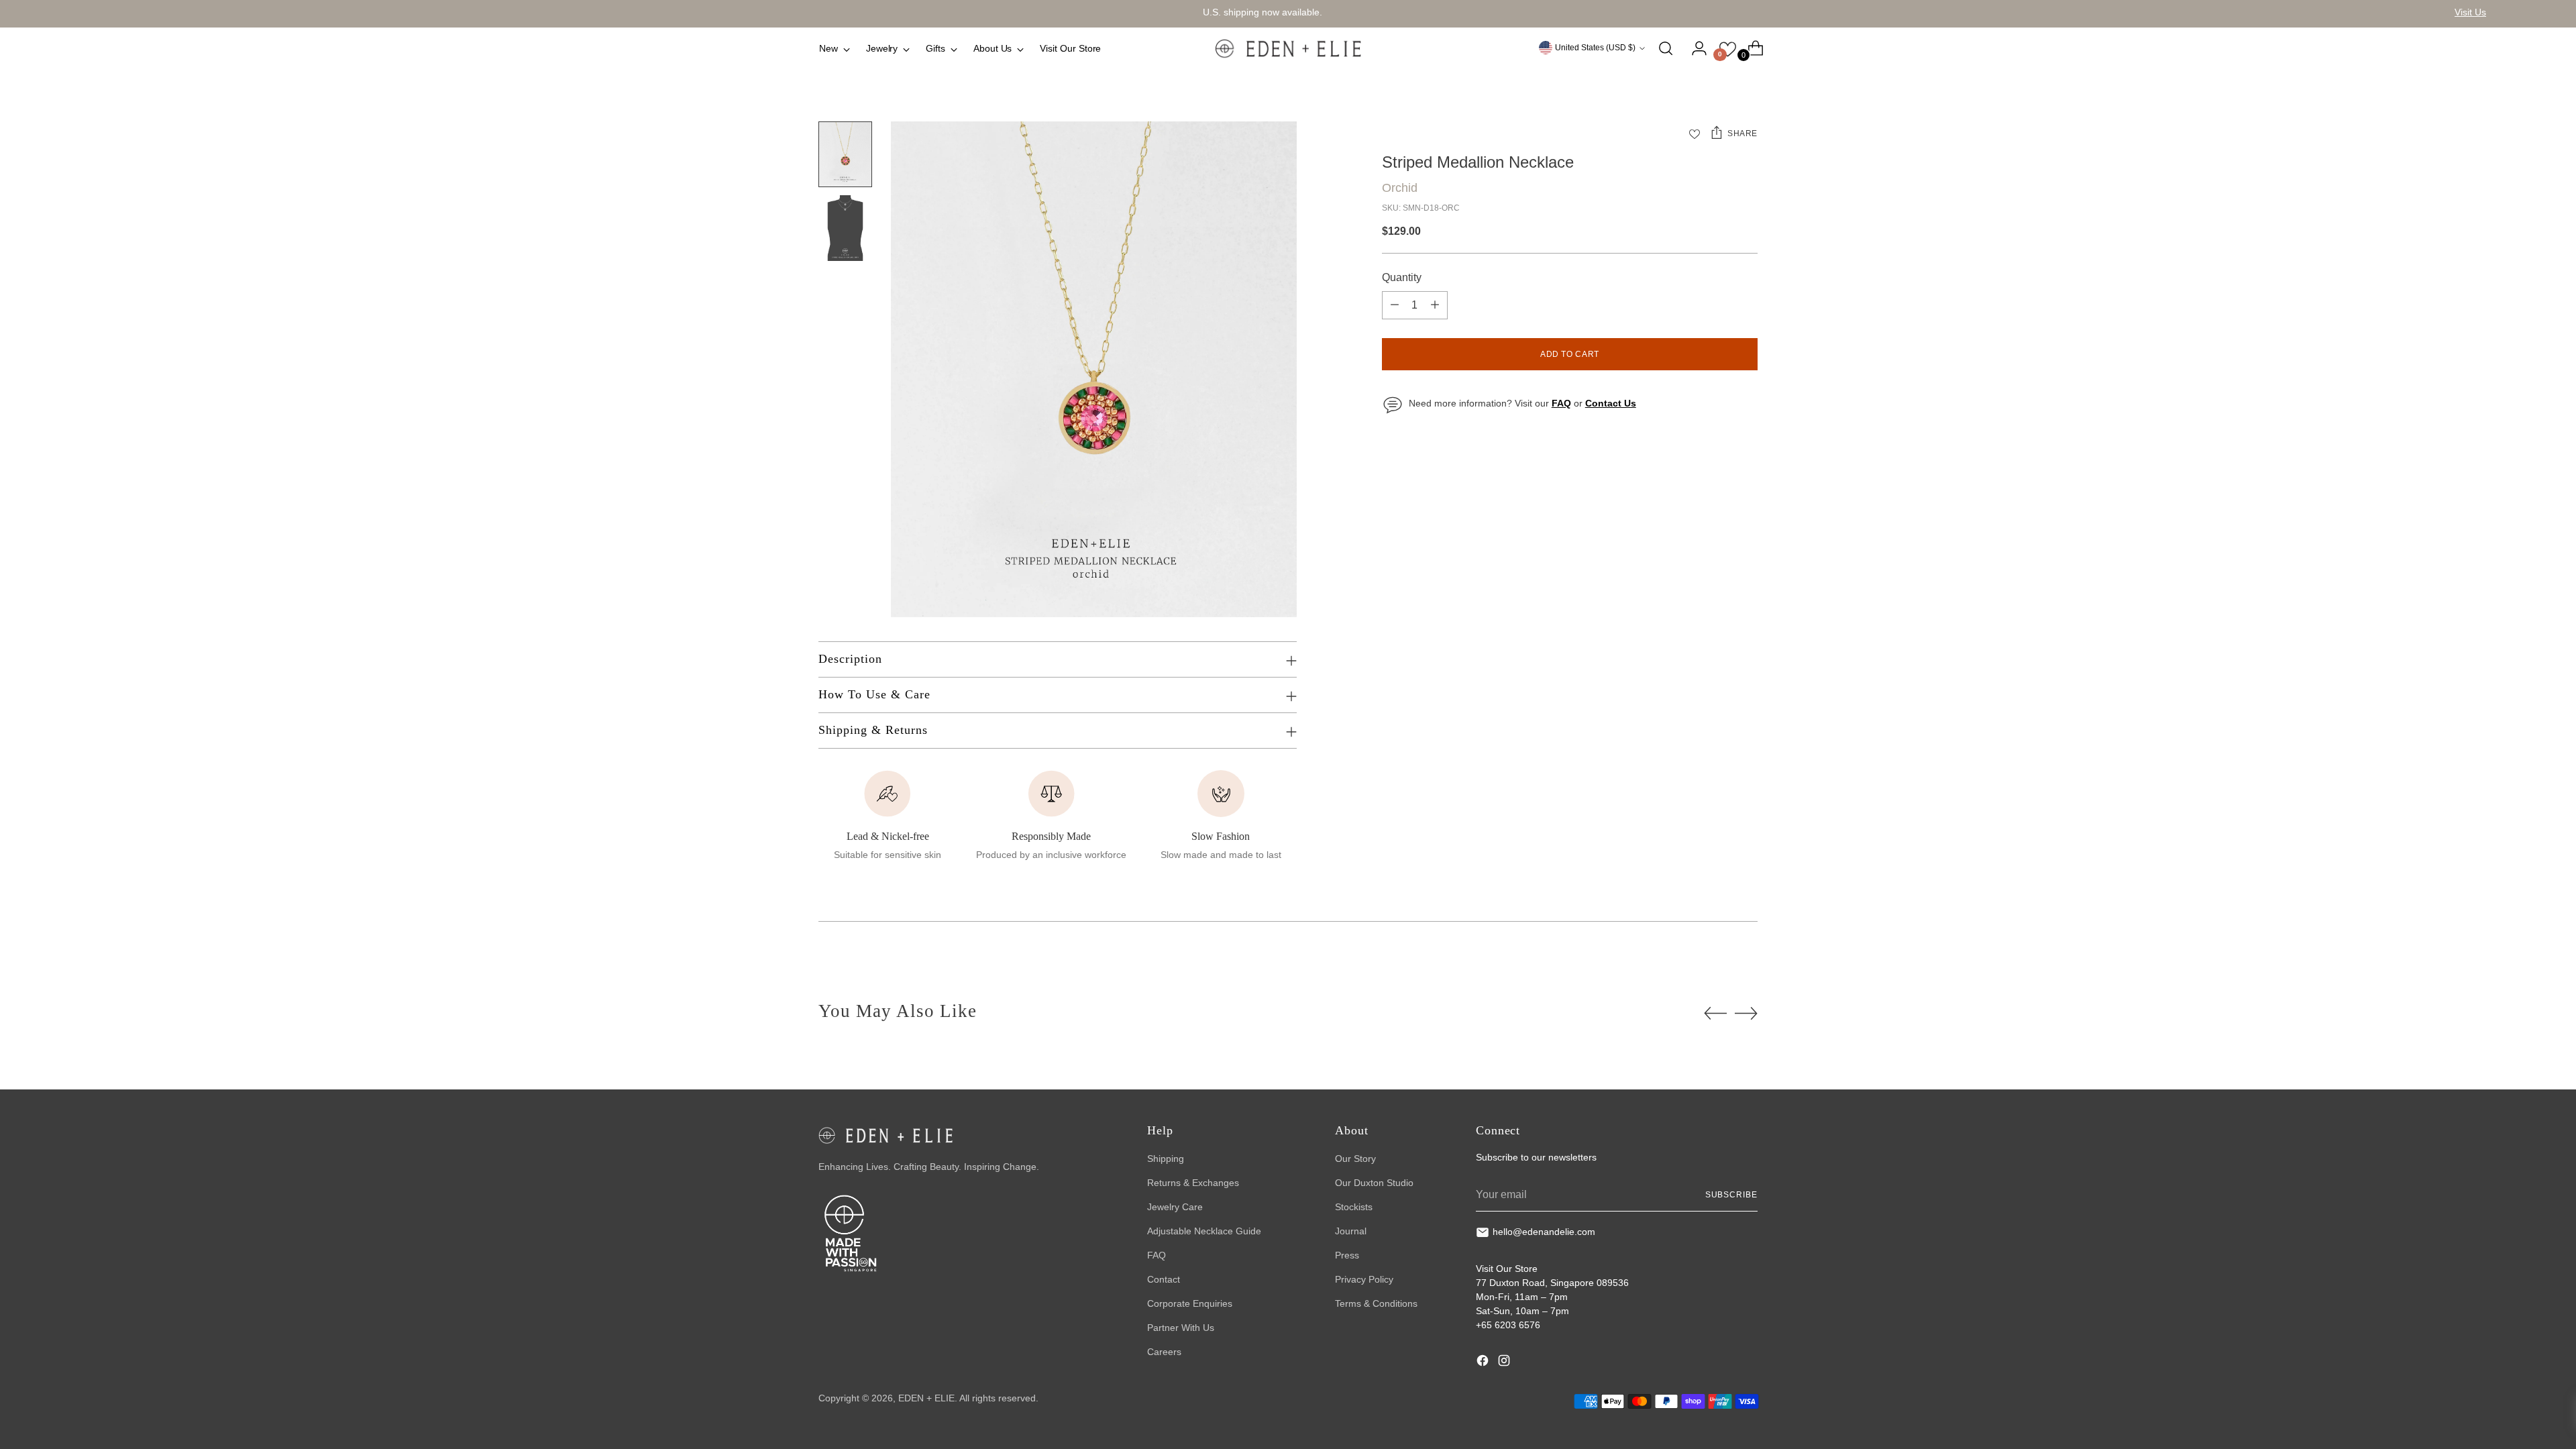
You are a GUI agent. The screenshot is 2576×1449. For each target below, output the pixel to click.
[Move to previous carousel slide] (1715, 1014)
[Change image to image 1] (845, 154)
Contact (1164, 1279)
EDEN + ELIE (926, 1398)
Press (1347, 1255)
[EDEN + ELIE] (1288, 48)
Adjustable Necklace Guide (1204, 1231)
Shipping (1166, 1159)
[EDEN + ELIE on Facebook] (1484, 1362)
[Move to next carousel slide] (1746, 1013)
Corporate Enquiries (1190, 1303)
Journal (1351, 1231)
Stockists (1354, 1207)
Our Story (1355, 1159)
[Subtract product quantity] (1395, 305)
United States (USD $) (1595, 48)
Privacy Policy (1364, 1279)
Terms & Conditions (1376, 1303)
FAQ (1157, 1255)
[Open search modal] (1666, 48)
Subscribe (1731, 1195)
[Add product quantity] (1435, 305)
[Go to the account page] (1694, 48)
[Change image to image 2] (845, 228)
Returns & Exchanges (1193, 1183)
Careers (1164, 1352)
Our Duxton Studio (1374, 1183)
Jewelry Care (1175, 1207)
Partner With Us (1181, 1328)
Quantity (1402, 277)
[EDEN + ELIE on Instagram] (1505, 1362)
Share (1742, 133)
